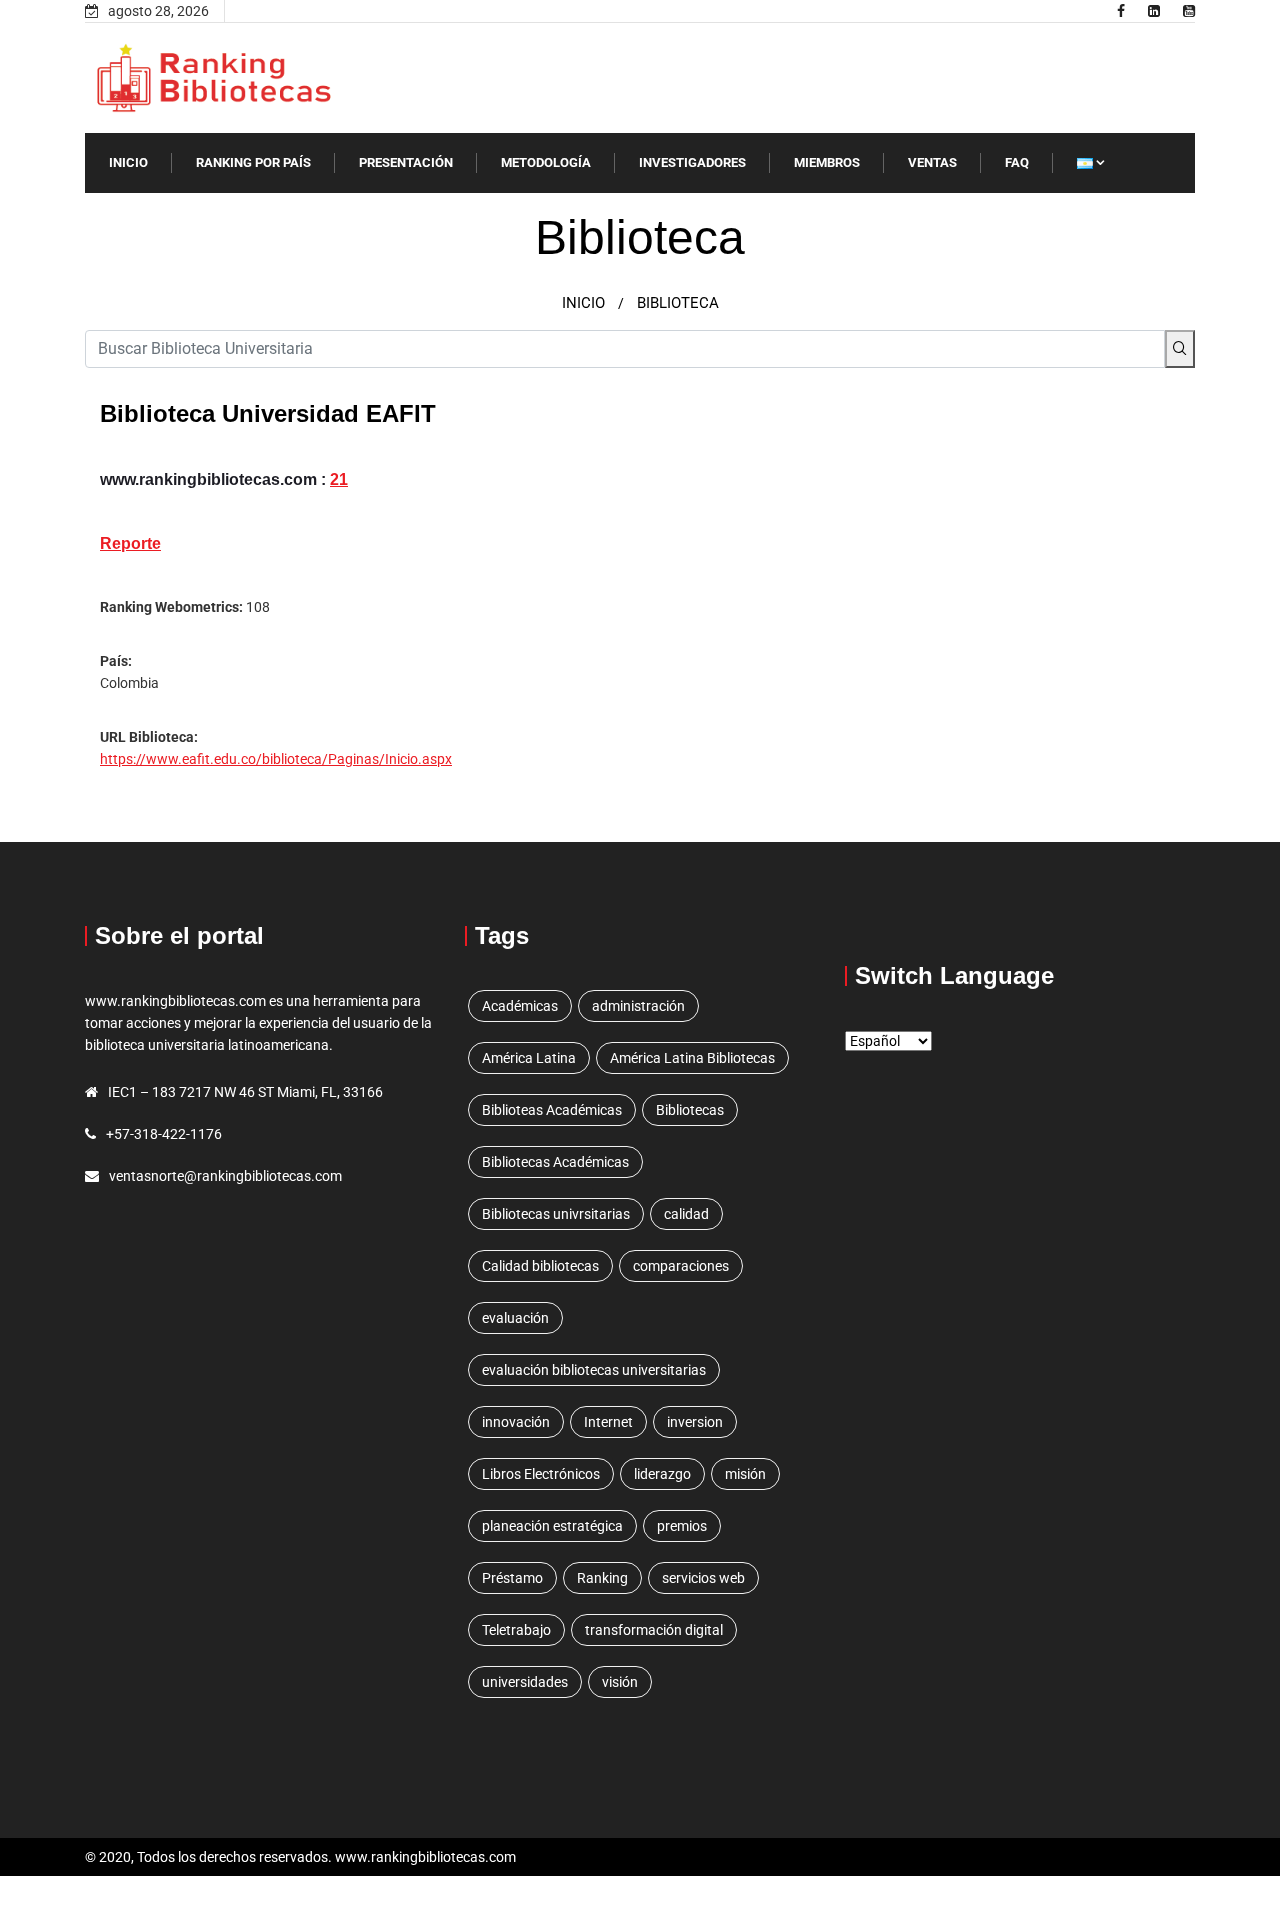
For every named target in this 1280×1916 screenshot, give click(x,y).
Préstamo (512, 1578)
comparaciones (681, 1266)
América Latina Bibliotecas (692, 1058)
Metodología (546, 162)
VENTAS (932, 162)
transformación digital (654, 1630)
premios (682, 1526)
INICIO (128, 162)
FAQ (1017, 162)
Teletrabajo (516, 1630)
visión (620, 1682)
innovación (516, 1422)
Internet (608, 1422)
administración (638, 1006)
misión (745, 1474)
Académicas (520, 1006)
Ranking (602, 1578)
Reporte (130, 543)
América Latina (529, 1058)
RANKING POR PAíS (253, 162)
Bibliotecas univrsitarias (556, 1214)
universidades (525, 1682)
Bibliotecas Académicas (555, 1162)
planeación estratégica (552, 1526)
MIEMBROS (827, 162)
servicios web (703, 1578)
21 (339, 479)
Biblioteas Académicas (552, 1110)
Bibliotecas (690, 1110)
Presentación (406, 162)
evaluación (515, 1318)
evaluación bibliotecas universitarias (594, 1370)
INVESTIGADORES (692, 162)
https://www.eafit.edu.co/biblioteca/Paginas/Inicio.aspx (276, 759)
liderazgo (662, 1474)
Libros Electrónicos (541, 1474)
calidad (686, 1214)
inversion (695, 1422)
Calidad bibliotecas (540, 1266)
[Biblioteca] (1121, 11)
